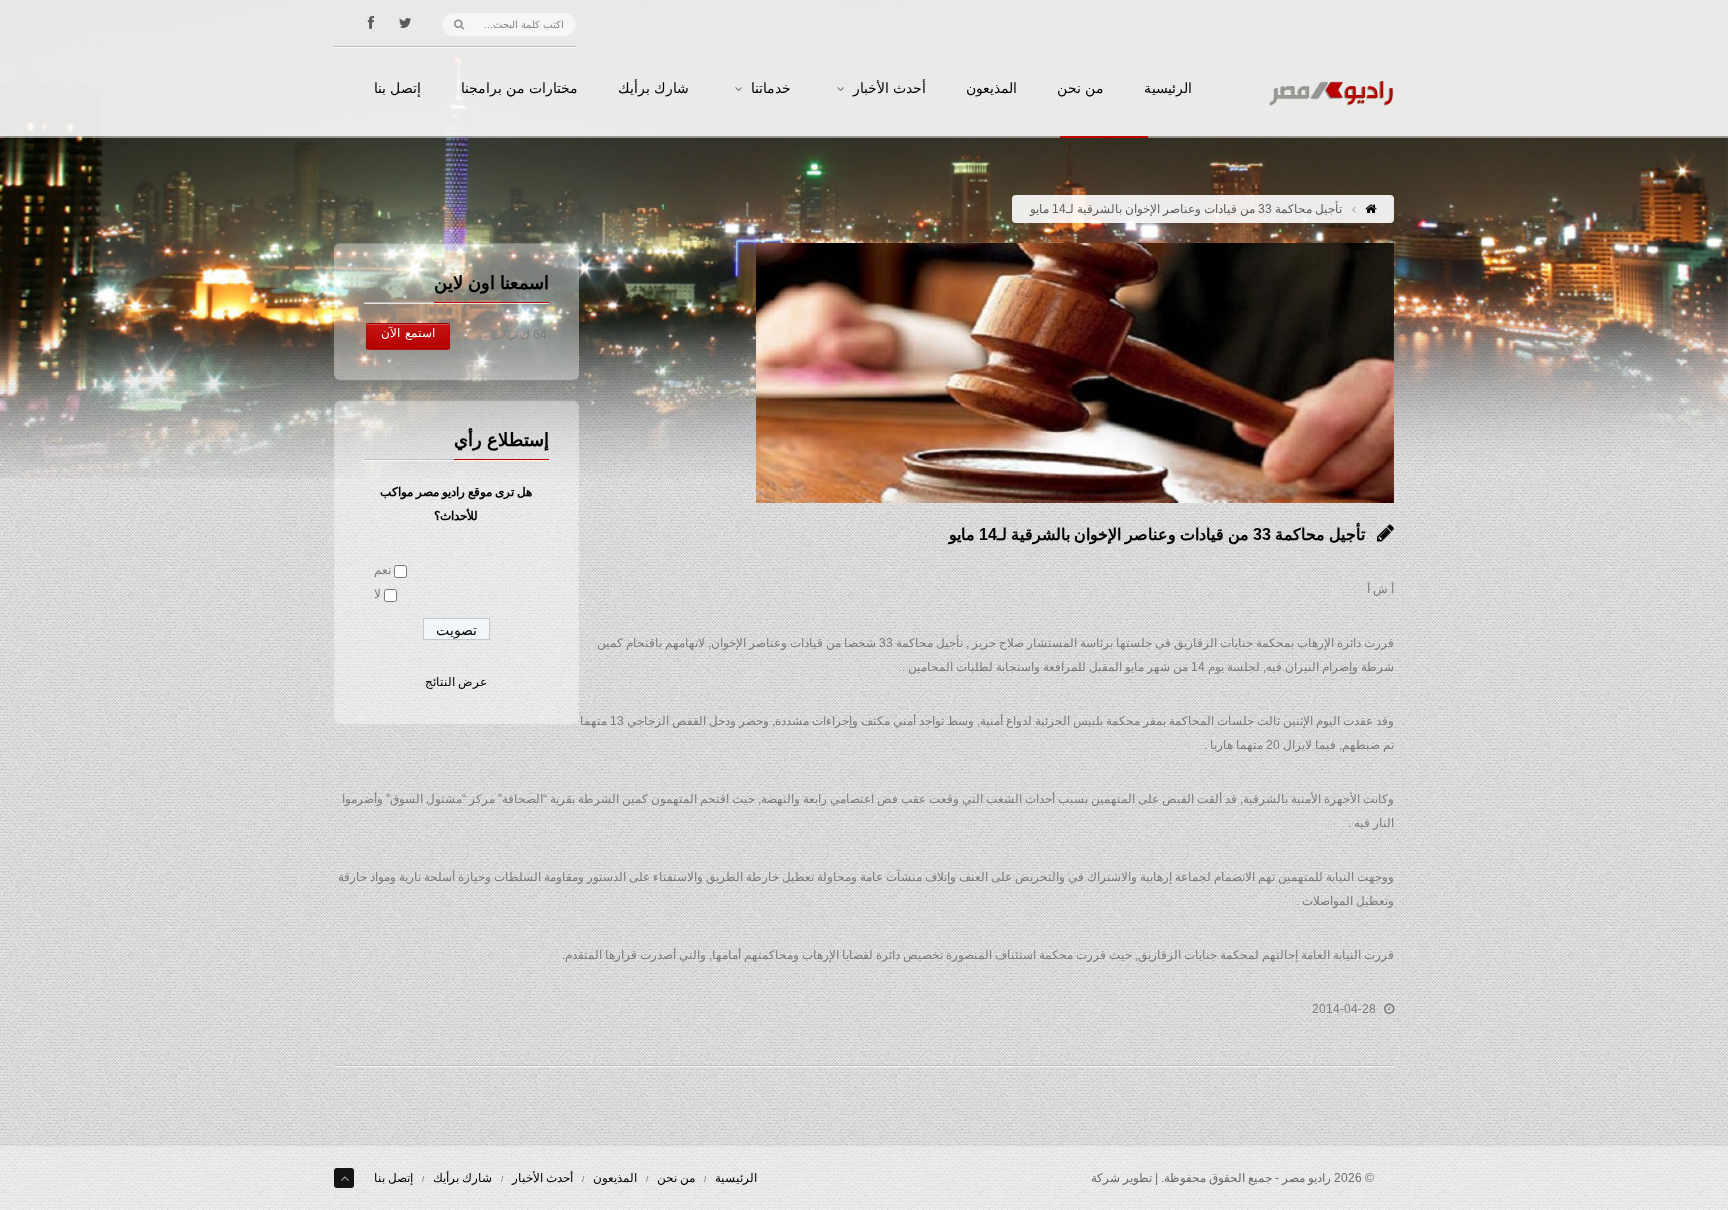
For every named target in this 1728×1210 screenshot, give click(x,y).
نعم (382, 570)
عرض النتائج (456, 682)
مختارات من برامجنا (519, 89)
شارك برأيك (653, 89)
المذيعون (991, 89)
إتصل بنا (397, 89)
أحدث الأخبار (889, 89)
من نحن (1080, 89)
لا (377, 594)
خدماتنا (771, 89)
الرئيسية (1168, 89)
